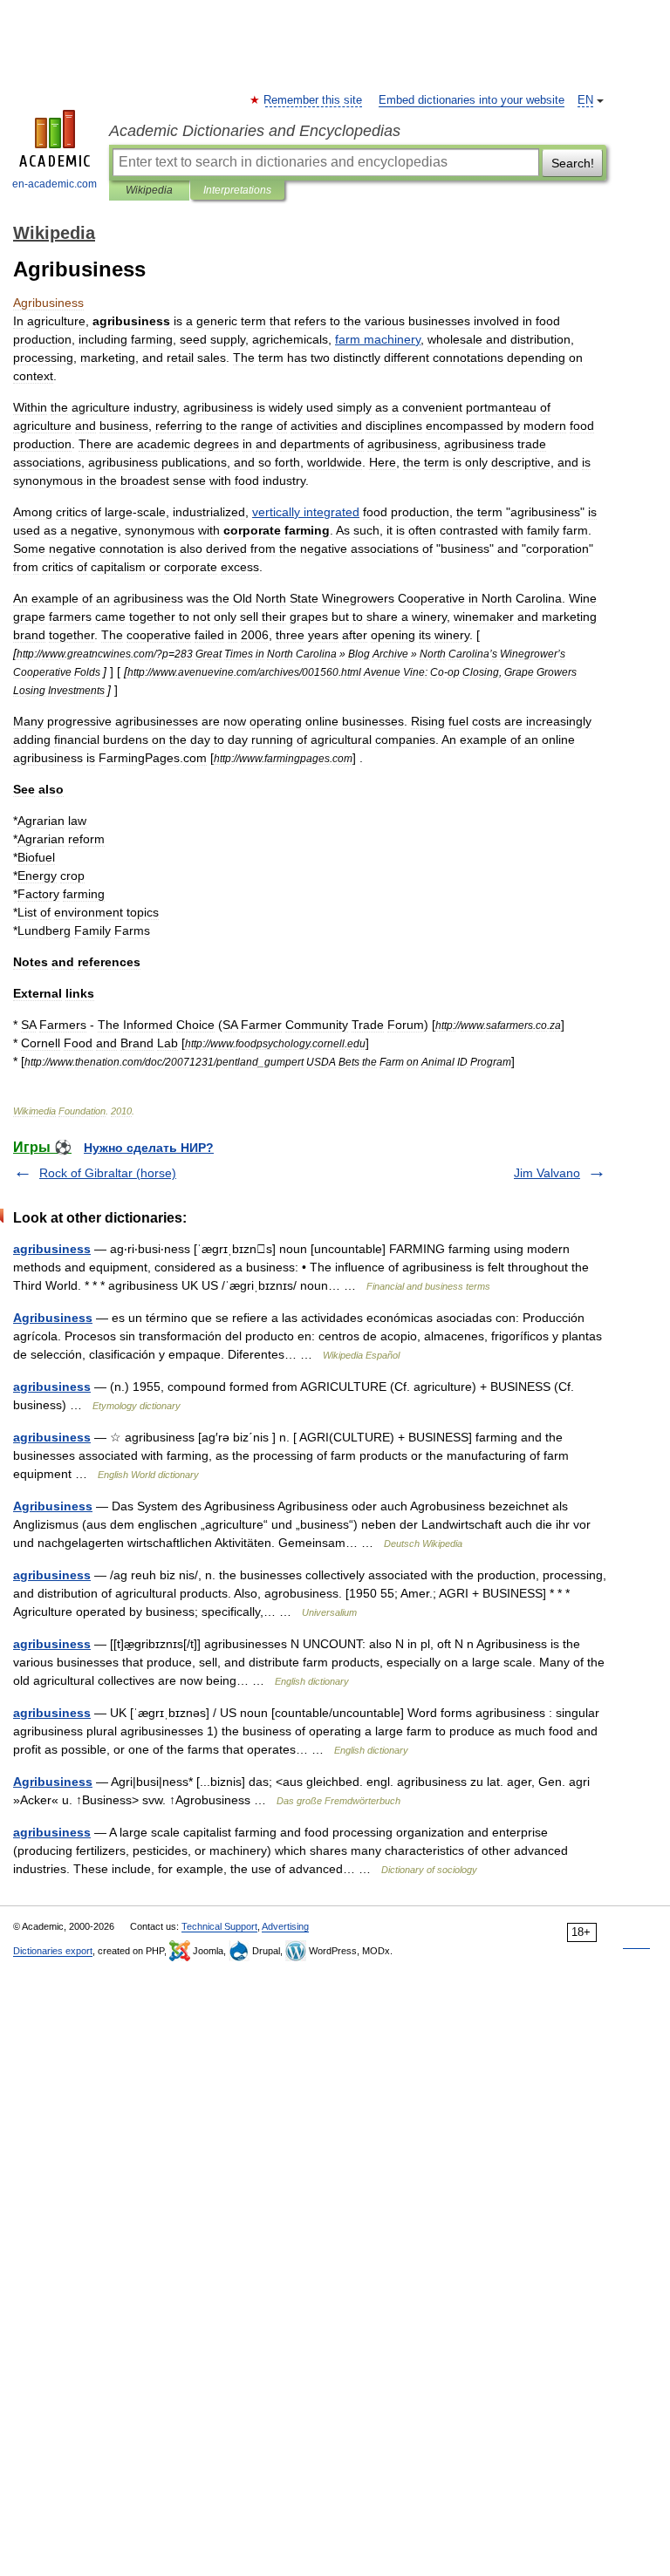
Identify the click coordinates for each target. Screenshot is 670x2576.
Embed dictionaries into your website (472, 100)
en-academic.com (55, 184)
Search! (573, 163)
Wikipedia (149, 190)
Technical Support (219, 1926)
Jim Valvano (547, 1173)
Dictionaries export (53, 1951)
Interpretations (237, 190)
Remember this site (314, 100)
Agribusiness (53, 1318)
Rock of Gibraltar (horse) (108, 1173)
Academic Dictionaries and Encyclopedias (255, 131)
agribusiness (52, 1249)
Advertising (285, 1926)
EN (585, 100)
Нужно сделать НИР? (149, 1148)
